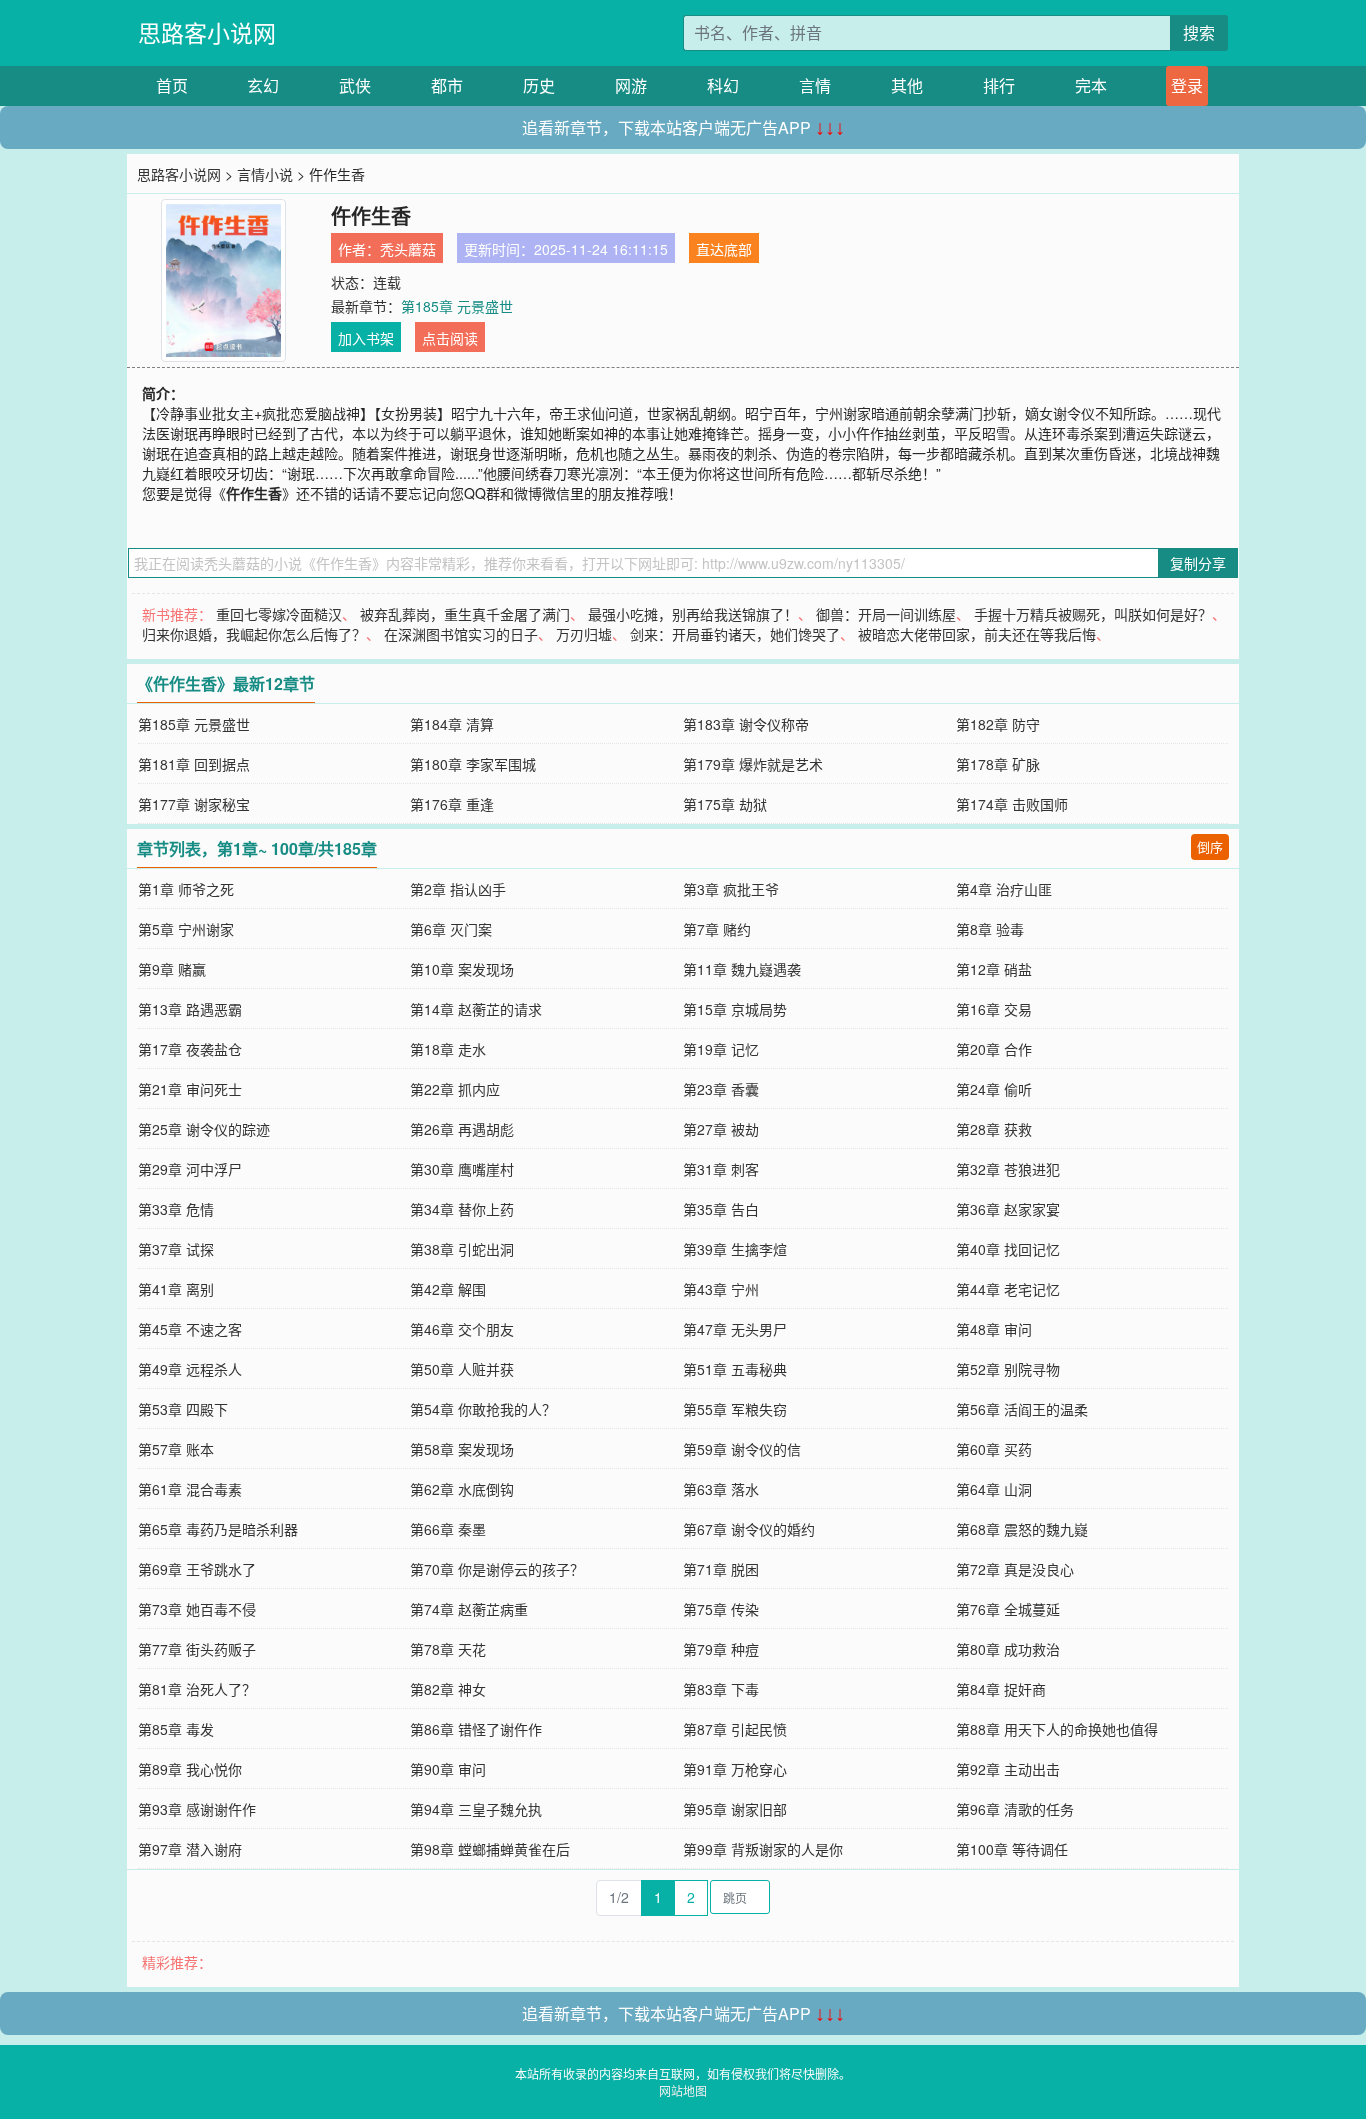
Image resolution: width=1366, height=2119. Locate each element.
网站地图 (683, 2090)
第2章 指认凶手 (458, 889)
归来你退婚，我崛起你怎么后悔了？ (254, 634)
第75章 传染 (721, 1609)
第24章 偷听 (994, 1089)
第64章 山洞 (994, 1489)
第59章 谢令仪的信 (742, 1449)
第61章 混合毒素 (190, 1489)
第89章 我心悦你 (190, 1769)
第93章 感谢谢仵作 (197, 1809)
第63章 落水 (721, 1489)
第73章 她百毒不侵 (197, 1609)
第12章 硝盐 (994, 969)
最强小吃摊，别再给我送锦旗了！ (693, 614)
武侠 (355, 85)
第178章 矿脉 (998, 764)
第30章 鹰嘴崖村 (462, 1169)
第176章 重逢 (452, 804)
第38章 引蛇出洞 (462, 1249)
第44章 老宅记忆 (1008, 1289)
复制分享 (1198, 563)
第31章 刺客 (721, 1169)
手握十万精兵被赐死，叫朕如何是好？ (1093, 614)
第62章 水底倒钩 (462, 1489)
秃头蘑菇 (408, 249)
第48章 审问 (994, 1329)
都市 (447, 85)
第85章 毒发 (176, 1729)
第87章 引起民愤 (735, 1729)
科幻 (723, 85)
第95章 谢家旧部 (735, 1809)
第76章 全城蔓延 (1008, 1609)
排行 (999, 85)
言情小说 (265, 174)
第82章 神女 (448, 1689)
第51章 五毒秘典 (735, 1369)
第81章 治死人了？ (197, 1689)
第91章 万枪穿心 (735, 1769)
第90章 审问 (448, 1769)
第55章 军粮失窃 (735, 1409)
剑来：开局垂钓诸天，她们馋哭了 (735, 634)
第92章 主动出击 (1008, 1769)
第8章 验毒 (990, 929)
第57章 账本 (176, 1449)
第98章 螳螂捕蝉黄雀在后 (490, 1849)
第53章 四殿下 (183, 1409)
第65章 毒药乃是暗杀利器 (218, 1529)
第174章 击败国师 (1012, 804)
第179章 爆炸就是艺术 (753, 764)
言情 (815, 85)
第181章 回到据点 (194, 764)
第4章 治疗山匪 (1004, 889)
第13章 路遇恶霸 (190, 1009)
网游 (631, 85)
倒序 (1210, 846)
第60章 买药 (994, 1449)
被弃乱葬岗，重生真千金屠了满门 (465, 614)
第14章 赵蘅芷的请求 (476, 1009)
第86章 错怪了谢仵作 (476, 1729)
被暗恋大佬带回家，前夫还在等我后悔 (977, 634)
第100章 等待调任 (1012, 1849)
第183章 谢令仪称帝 (746, 724)
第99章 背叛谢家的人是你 (763, 1849)
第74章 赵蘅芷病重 (469, 1609)
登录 (1187, 85)
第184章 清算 (452, 724)
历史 (539, 85)
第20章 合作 (994, 1049)
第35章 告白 (721, 1209)
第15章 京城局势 (735, 1009)
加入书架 (366, 338)
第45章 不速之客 (190, 1329)
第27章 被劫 (721, 1129)
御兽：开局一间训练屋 (886, 614)
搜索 (1199, 32)
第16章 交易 (994, 1009)
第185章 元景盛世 (457, 306)
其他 (907, 85)
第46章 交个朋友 (462, 1329)
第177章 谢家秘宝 (194, 804)
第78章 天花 (448, 1649)
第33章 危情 (176, 1209)
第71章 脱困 (721, 1569)
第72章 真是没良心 (1015, 1569)
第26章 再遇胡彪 (462, 1129)
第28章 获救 (994, 1129)
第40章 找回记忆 (1008, 1249)
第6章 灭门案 (451, 929)
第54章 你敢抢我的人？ (483, 1409)
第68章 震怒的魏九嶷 (1022, 1529)
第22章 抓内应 (455, 1089)
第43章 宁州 (721, 1289)
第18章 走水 (448, 1049)
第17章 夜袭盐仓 (190, 1049)
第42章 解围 (448, 1289)
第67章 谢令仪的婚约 (749, 1529)
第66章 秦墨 (448, 1529)
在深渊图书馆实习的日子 (461, 634)
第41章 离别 (176, 1289)
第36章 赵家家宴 (1008, 1209)
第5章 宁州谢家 (186, 929)
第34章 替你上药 (462, 1209)
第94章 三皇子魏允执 (476, 1809)
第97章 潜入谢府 (190, 1849)
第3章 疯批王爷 (731, 889)
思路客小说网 (207, 32)
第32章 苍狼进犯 (1008, 1169)
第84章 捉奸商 (1001, 1689)
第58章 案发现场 (462, 1449)
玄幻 (263, 85)
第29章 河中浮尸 (190, 1169)
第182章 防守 (998, 724)
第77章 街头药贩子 (197, 1649)
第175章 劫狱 (725, 804)
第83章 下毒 (721, 1689)
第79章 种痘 (721, 1649)
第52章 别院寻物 (1008, 1369)
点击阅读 (450, 338)
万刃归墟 (584, 634)
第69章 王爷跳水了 (197, 1569)
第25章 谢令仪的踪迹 (204, 1129)
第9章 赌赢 (172, 969)
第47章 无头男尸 (735, 1329)
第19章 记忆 (721, 1049)
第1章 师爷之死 (186, 889)
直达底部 (724, 249)
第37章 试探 (176, 1249)
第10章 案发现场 (462, 969)
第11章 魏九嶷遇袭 (742, 969)
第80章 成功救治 (1008, 1649)
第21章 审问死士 (190, 1089)
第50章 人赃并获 (462, 1369)
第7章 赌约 (717, 929)
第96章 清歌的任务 (1015, 1809)
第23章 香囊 (721, 1089)
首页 (172, 85)
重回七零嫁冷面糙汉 (279, 614)
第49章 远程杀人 (190, 1369)
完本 (1091, 85)
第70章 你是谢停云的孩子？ (497, 1569)
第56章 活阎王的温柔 (1022, 1409)
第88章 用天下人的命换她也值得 (1057, 1729)
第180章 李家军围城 (473, 764)
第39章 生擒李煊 (735, 1249)
